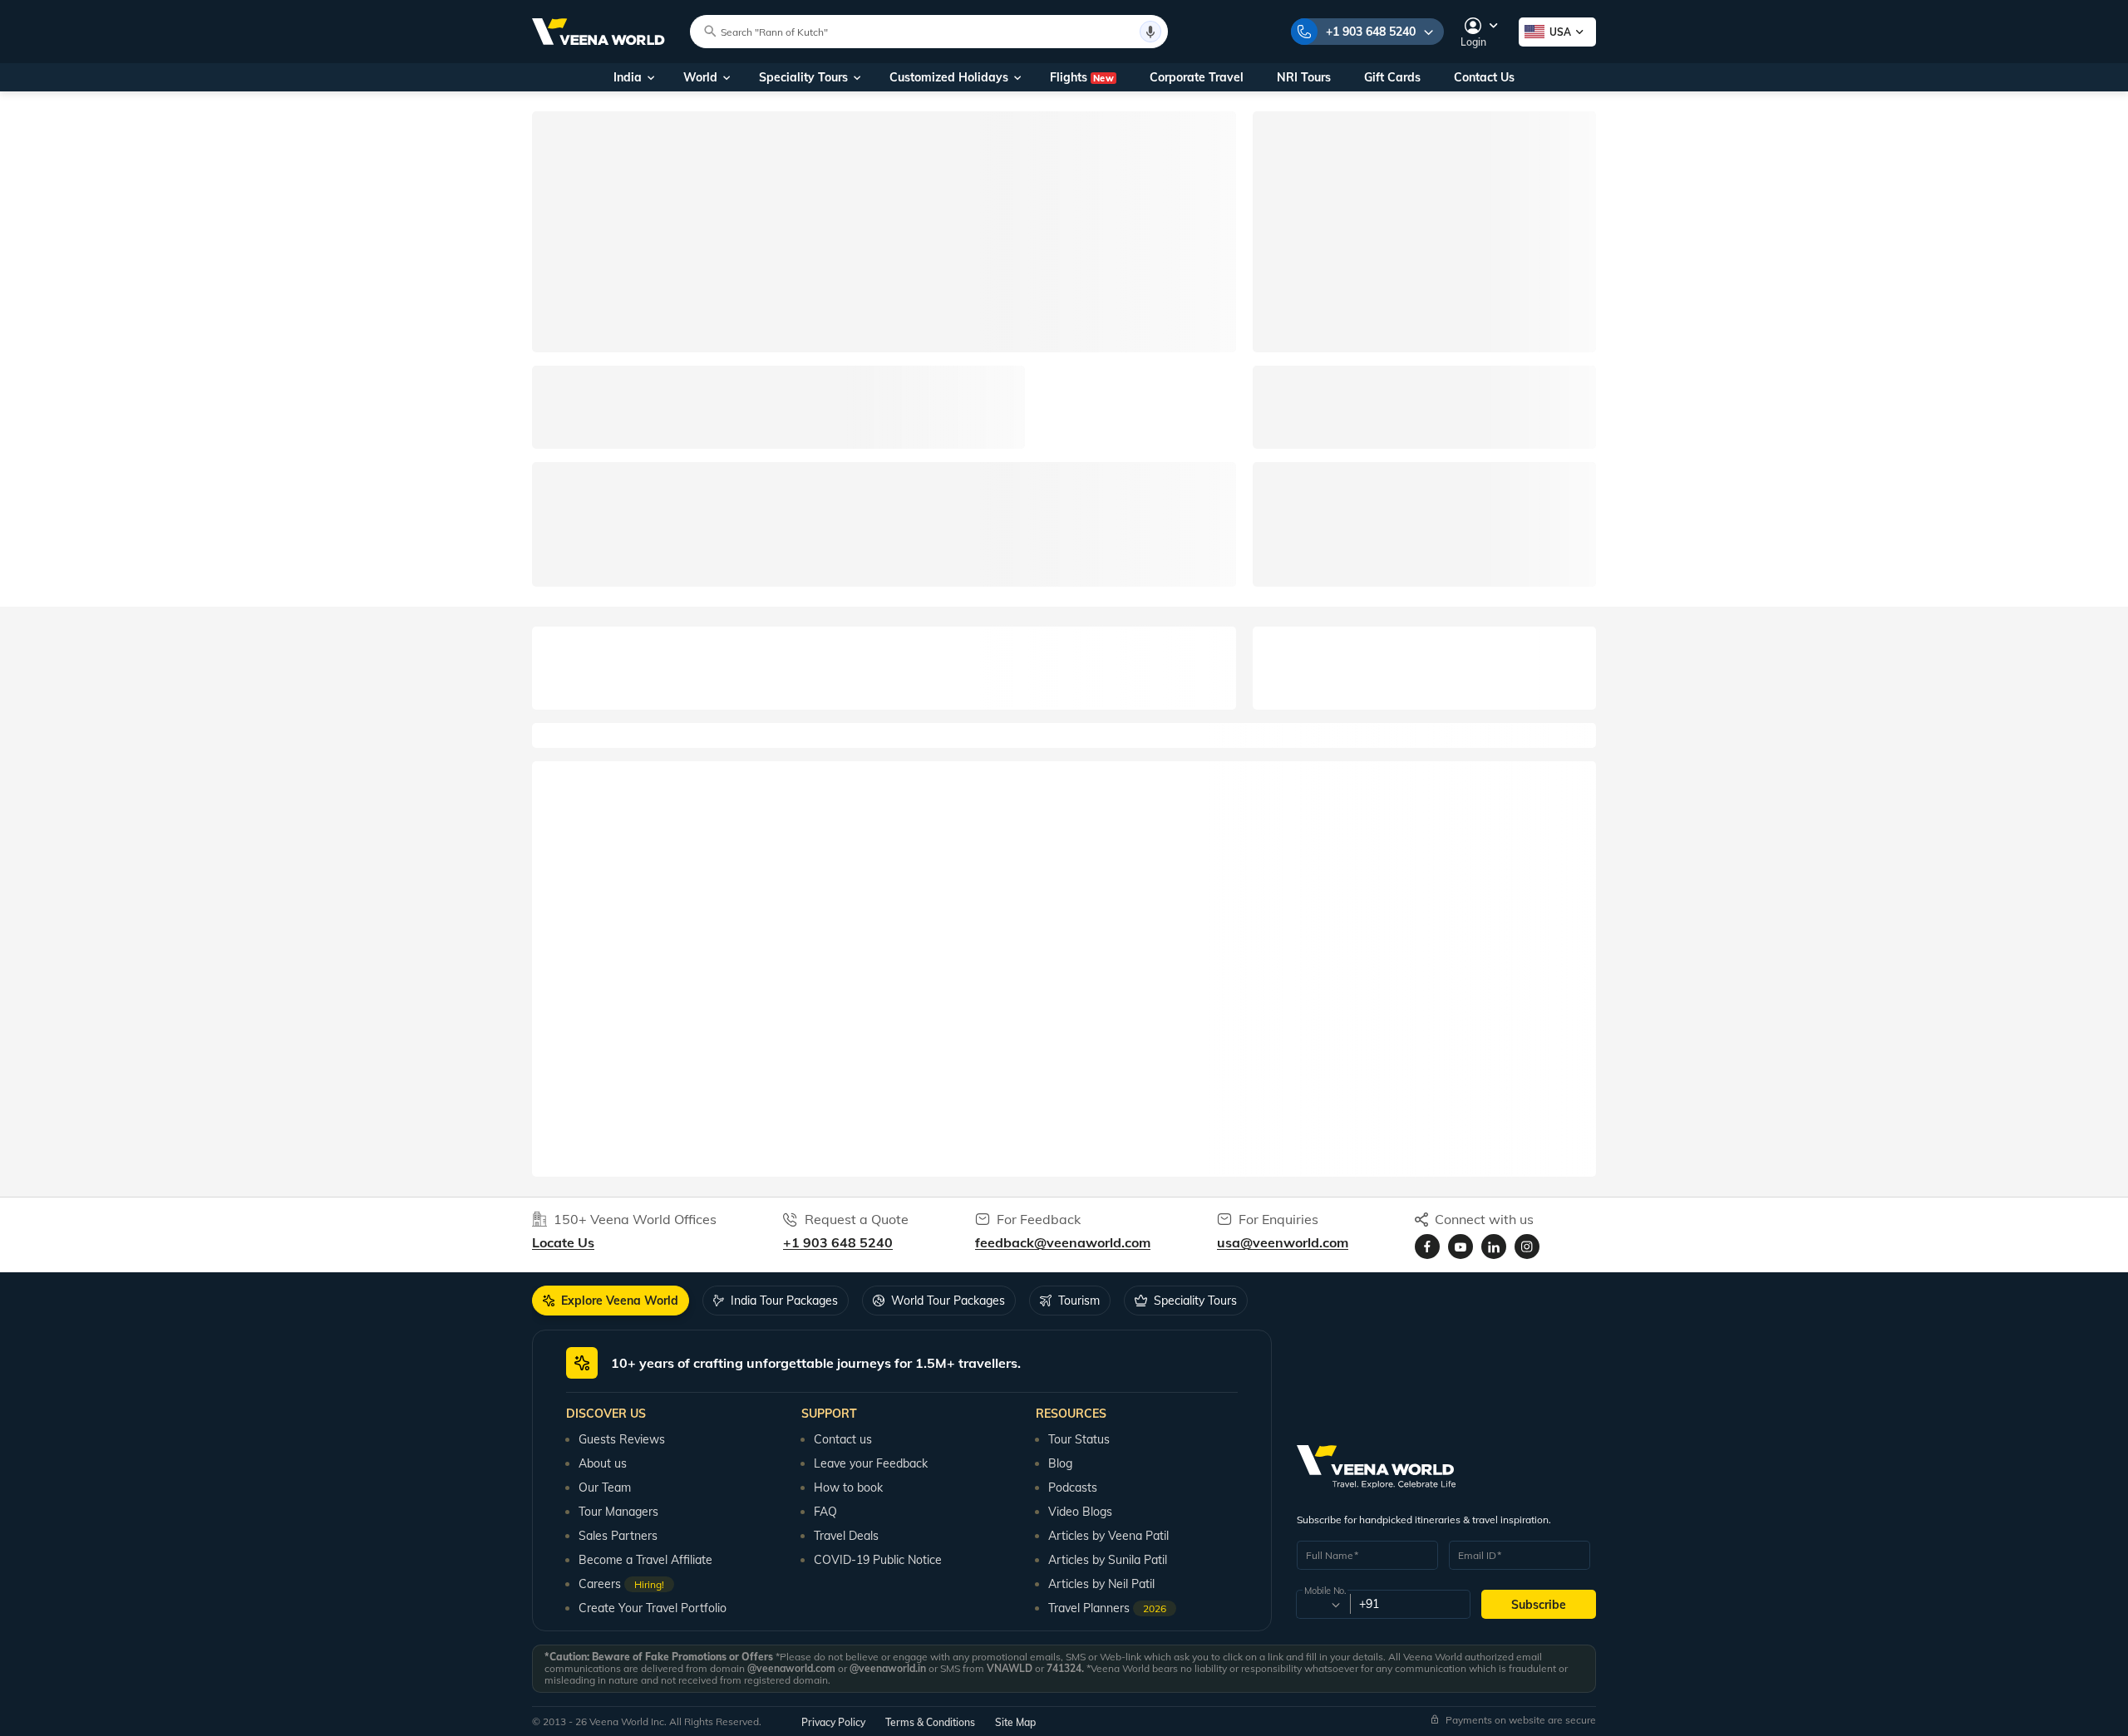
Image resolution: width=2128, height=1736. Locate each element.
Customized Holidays (949, 77)
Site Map (1015, 1722)
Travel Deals (846, 1536)
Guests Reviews (622, 1439)
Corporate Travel (1197, 77)
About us (603, 1463)
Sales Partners (618, 1536)
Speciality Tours (803, 77)
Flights (1082, 77)
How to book (848, 1488)
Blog (1060, 1463)
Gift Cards (1392, 77)
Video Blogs (1080, 1512)
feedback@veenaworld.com (1063, 1242)
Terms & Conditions (930, 1722)
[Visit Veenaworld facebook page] (1427, 1247)
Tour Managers (618, 1512)
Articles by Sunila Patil (1108, 1560)
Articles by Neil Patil (1101, 1584)
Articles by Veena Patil (1108, 1536)
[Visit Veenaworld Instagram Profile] (1527, 1247)
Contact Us (1484, 77)
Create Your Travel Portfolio (653, 1608)
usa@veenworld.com (1283, 1242)
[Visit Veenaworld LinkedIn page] (1494, 1247)
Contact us (843, 1439)
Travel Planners (1107, 1608)
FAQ (825, 1512)
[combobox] (1322, 1605)
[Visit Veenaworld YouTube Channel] (1461, 1247)
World (700, 77)
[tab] (611, 1301)
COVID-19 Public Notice (878, 1560)
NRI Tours (1304, 77)
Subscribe (1539, 1605)
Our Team (605, 1488)
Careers (621, 1584)
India (628, 77)
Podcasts (1073, 1488)
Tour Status (1079, 1439)
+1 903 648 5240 (1371, 32)
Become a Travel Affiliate (645, 1560)
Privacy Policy (833, 1722)
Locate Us (563, 1242)
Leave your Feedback (871, 1463)
